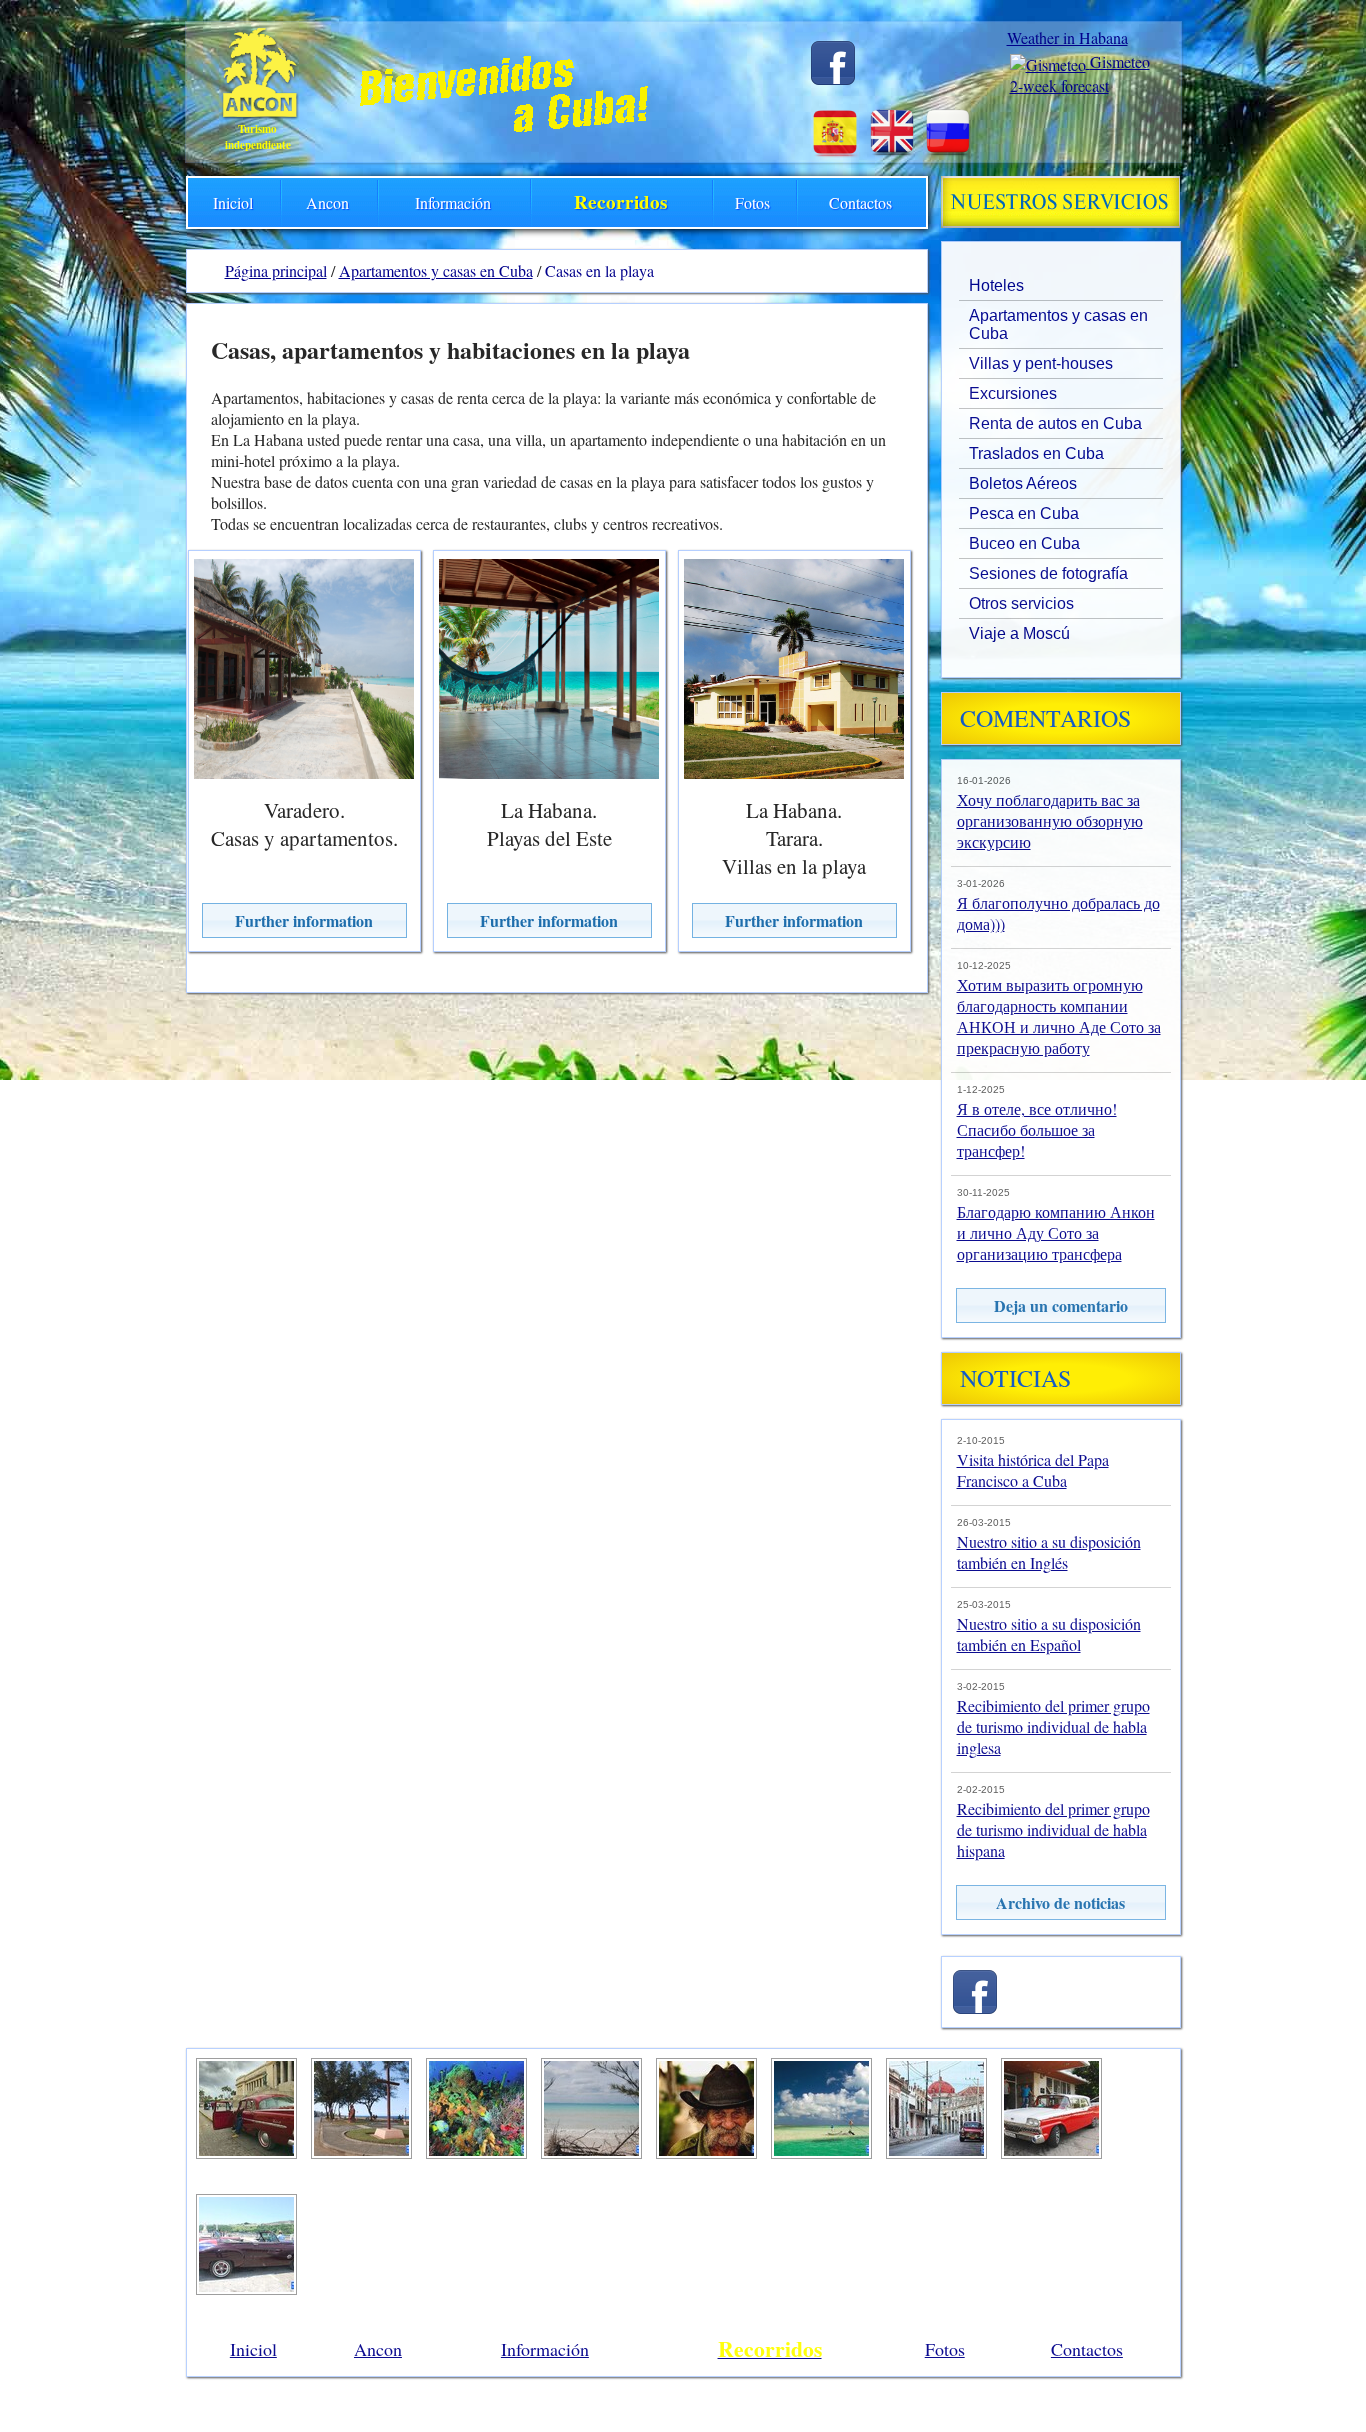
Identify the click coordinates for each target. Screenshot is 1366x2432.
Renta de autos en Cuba (1055, 423)
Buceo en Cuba (1024, 543)
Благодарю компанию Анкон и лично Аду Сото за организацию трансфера (1056, 1232)
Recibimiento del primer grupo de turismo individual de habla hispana (1053, 1829)
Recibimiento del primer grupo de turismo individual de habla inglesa (1053, 1726)
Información (453, 202)
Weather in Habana (1067, 37)
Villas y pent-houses (1041, 363)
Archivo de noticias (1060, 1902)
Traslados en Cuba (1036, 453)
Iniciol (233, 202)
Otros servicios (1021, 603)
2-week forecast (1059, 85)
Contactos (860, 202)
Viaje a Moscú (1019, 633)
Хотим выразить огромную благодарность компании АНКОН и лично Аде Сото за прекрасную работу (1059, 1016)
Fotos (752, 202)
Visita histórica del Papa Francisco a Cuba (1033, 1470)
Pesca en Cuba (1024, 513)
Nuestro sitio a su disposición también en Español (1049, 1634)
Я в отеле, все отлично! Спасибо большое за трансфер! (1037, 1129)
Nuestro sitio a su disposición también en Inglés (1049, 1552)
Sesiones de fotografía (1048, 573)
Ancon (327, 202)
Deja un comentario (1061, 1305)
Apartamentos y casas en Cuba (1058, 324)
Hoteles (996, 285)
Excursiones (1013, 393)
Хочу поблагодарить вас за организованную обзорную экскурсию (1050, 820)
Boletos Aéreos (1023, 483)
